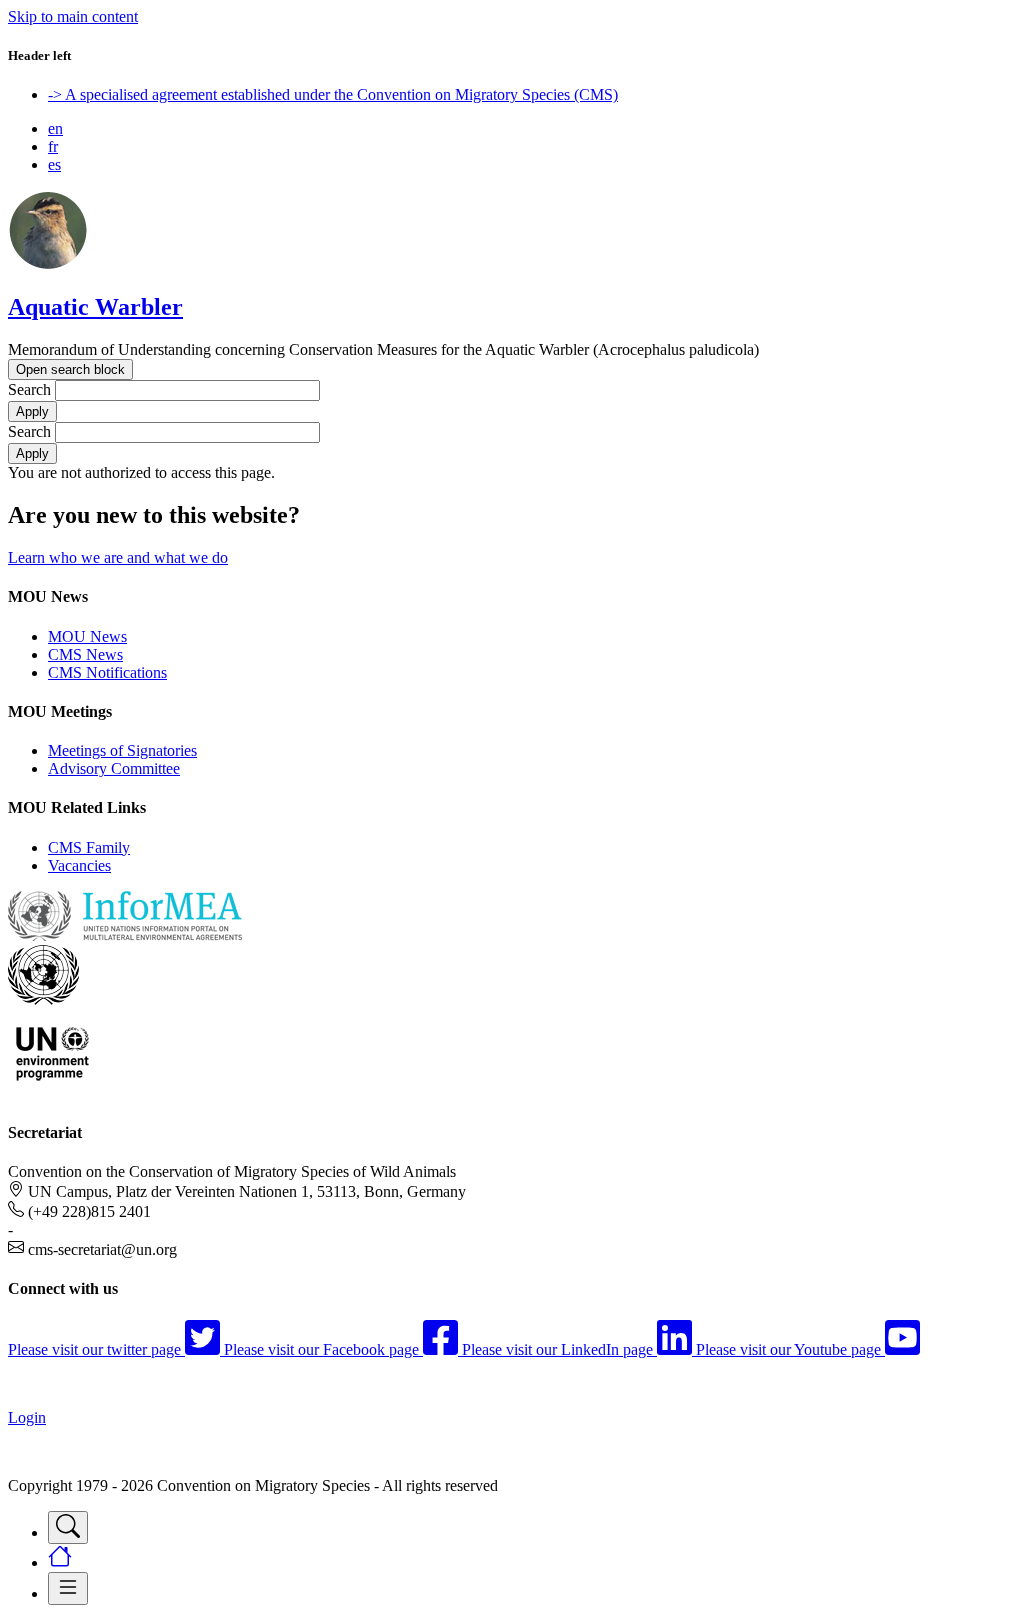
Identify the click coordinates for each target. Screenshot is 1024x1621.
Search (29, 389)
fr (53, 146)
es (54, 164)
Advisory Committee (114, 768)
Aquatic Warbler (95, 307)
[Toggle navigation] (68, 1527)
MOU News (87, 636)
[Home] (48, 264)
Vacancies (79, 865)
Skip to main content (73, 16)
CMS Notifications (107, 672)
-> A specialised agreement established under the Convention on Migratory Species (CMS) (333, 94)
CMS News (85, 654)
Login (27, 1417)
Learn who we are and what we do (118, 557)
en (55, 128)
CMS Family (89, 847)
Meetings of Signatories (122, 750)
